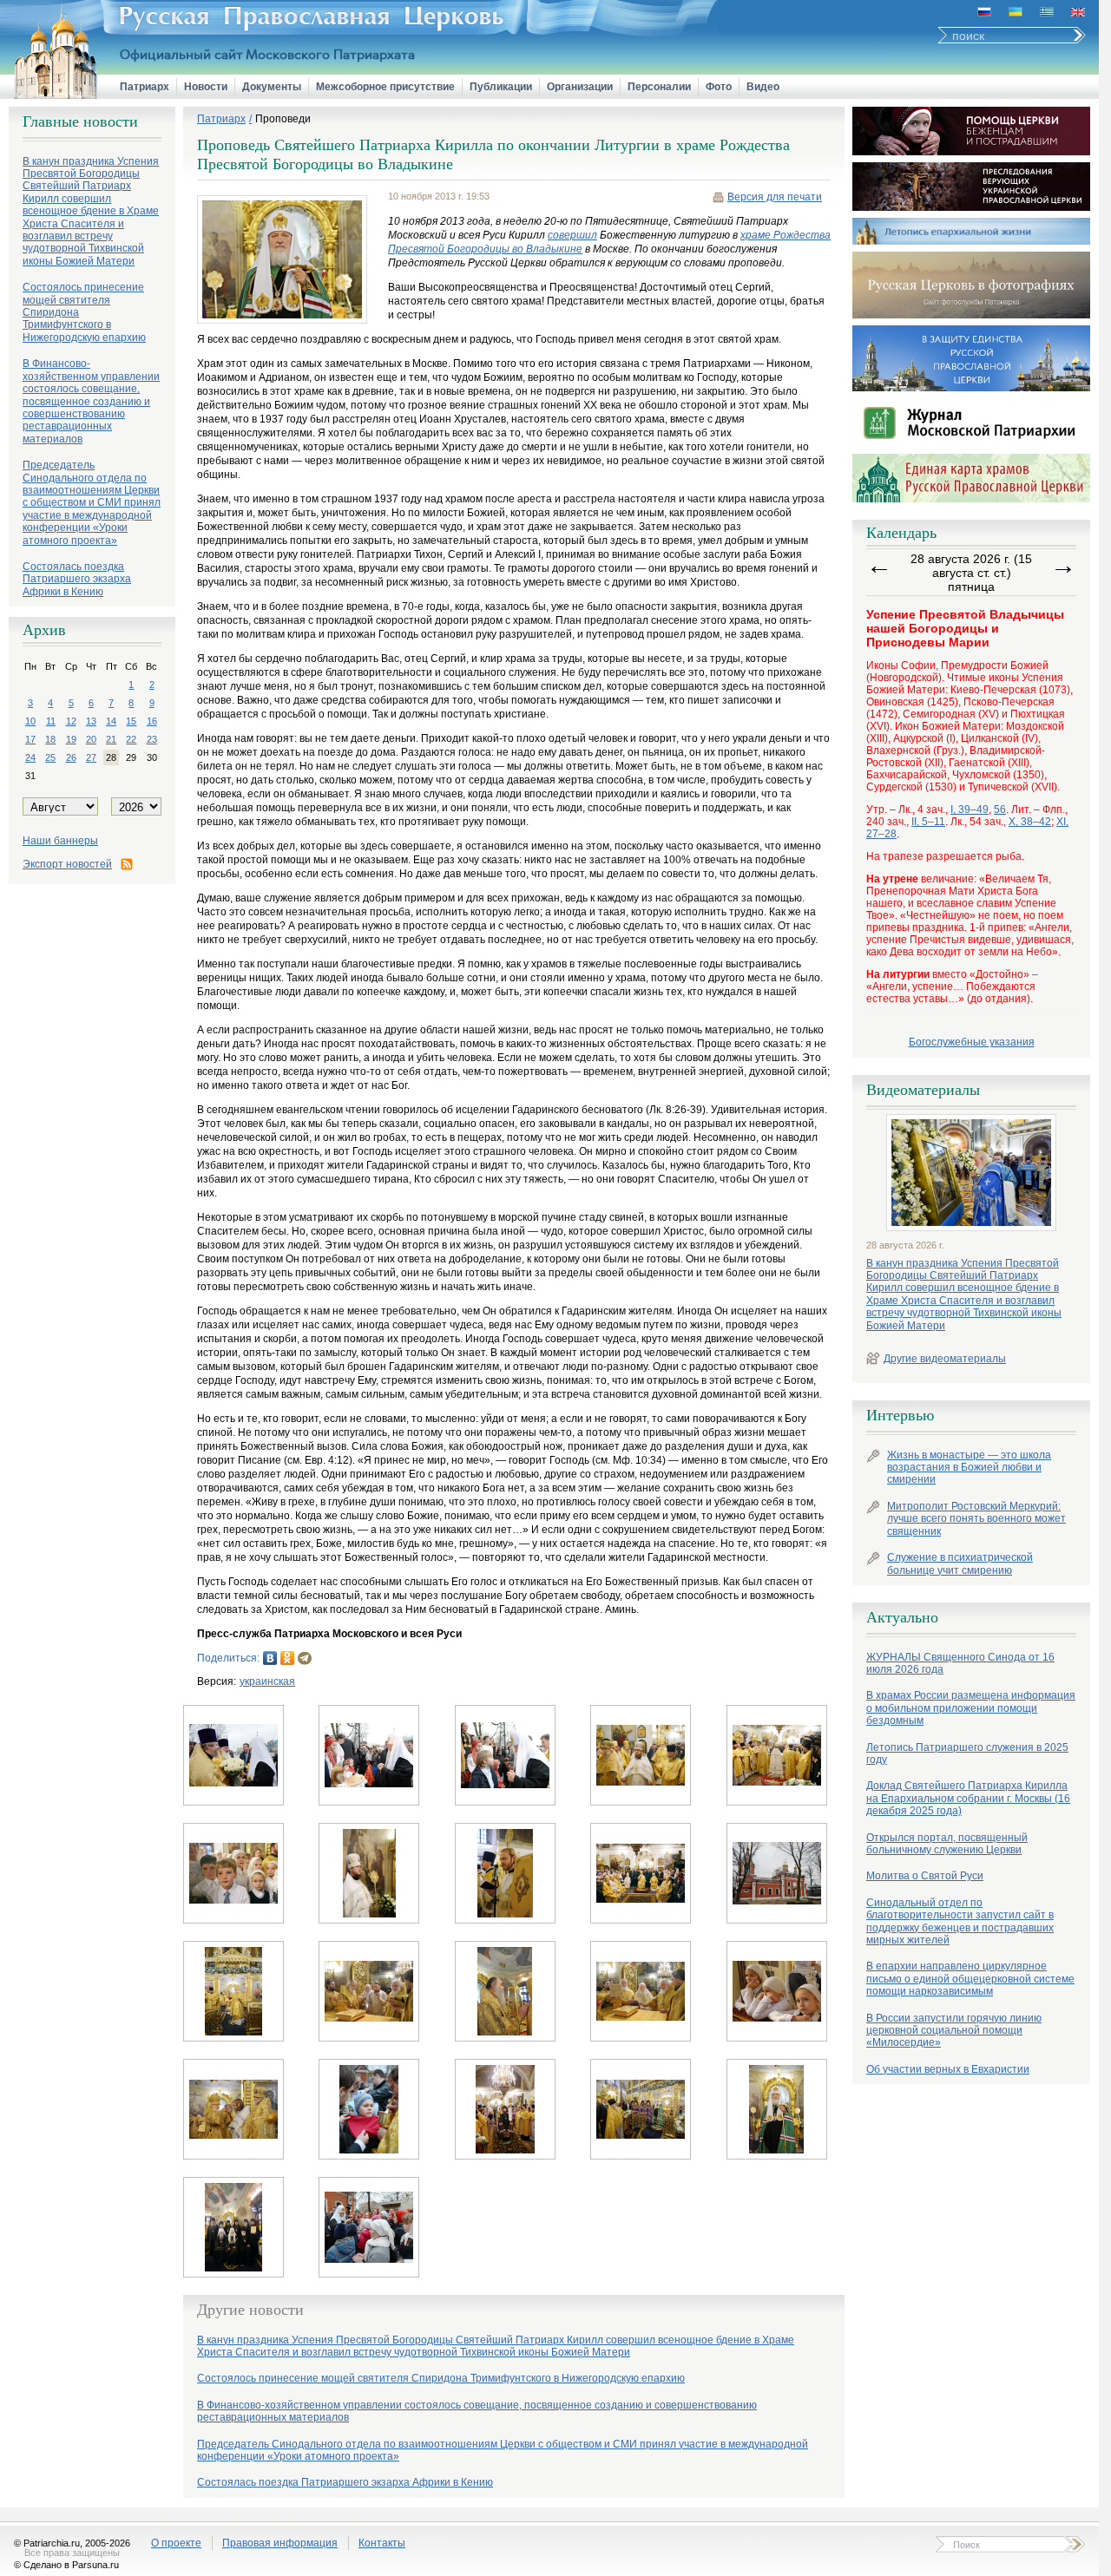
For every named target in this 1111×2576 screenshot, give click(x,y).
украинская (267, 1681)
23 (152, 739)
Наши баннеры (60, 841)
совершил (572, 235)
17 (30, 739)
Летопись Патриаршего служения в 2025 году (967, 1753)
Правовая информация (280, 2543)
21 (111, 739)
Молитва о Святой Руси (925, 1876)
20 (91, 739)
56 (1000, 810)
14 (111, 721)
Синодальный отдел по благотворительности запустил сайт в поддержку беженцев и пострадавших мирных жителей (960, 1921)
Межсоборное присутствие (385, 87)
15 (131, 721)
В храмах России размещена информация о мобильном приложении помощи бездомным (971, 1708)
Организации (580, 87)
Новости (206, 87)
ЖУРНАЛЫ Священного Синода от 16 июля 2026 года (960, 1663)
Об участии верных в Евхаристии (948, 2069)
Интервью (900, 1415)
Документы (272, 87)
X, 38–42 (1030, 822)
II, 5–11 (928, 822)
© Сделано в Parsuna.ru (66, 2565)
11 (51, 721)
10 (30, 721)
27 (91, 757)
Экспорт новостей (67, 864)
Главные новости (80, 121)
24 (30, 757)
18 (50, 739)
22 (131, 739)
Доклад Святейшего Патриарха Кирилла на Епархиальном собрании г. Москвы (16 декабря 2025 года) (968, 1798)
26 (71, 757)
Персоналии (659, 87)
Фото (719, 87)
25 (50, 757)
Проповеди (283, 119)
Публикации (501, 87)
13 (91, 721)
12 (71, 721)
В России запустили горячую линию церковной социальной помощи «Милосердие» (954, 2031)
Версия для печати (775, 197)
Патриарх (145, 87)
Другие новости (250, 2310)
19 (71, 739)
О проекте (176, 2543)
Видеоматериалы (923, 1090)
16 (152, 721)
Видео (763, 87)
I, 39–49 (970, 810)
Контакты (382, 2543)
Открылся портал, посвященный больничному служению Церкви (947, 1844)
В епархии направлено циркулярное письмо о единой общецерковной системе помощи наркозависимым (970, 1979)
